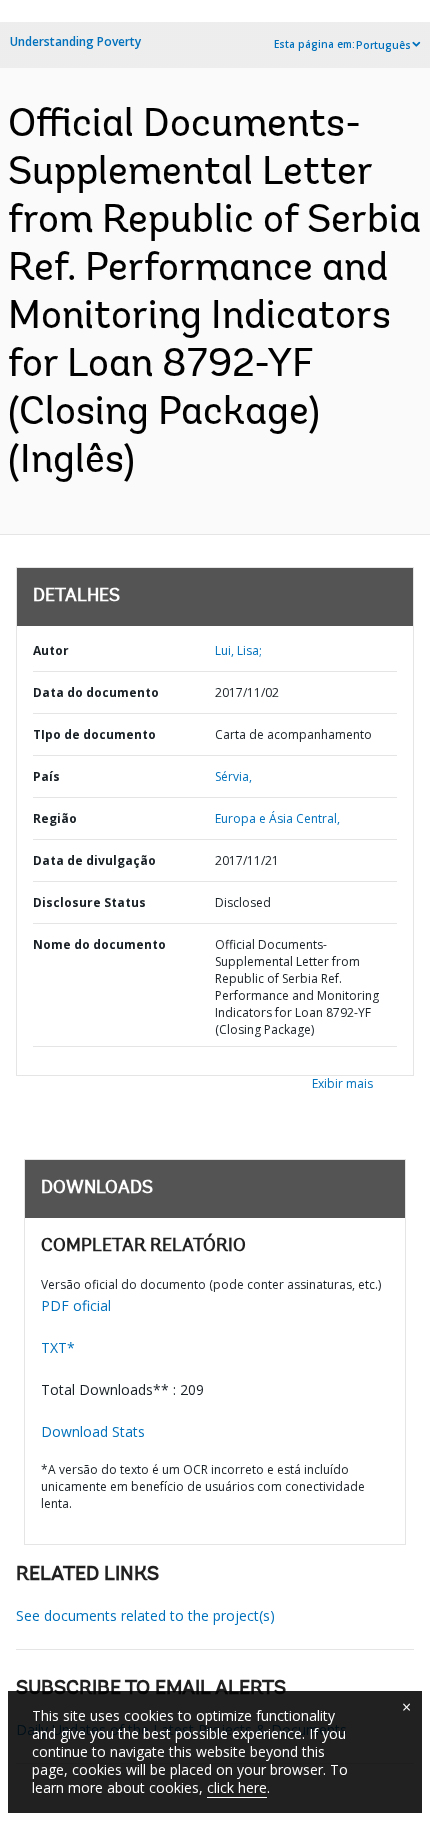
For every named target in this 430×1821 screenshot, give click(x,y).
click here (237, 1787)
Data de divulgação (94, 860)
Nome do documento (99, 944)
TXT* (58, 1347)
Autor (51, 650)
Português (383, 45)
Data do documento (96, 692)
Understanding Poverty (75, 41)
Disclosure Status (89, 902)
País (46, 776)
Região (55, 818)
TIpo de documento (94, 734)
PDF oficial (76, 1305)
